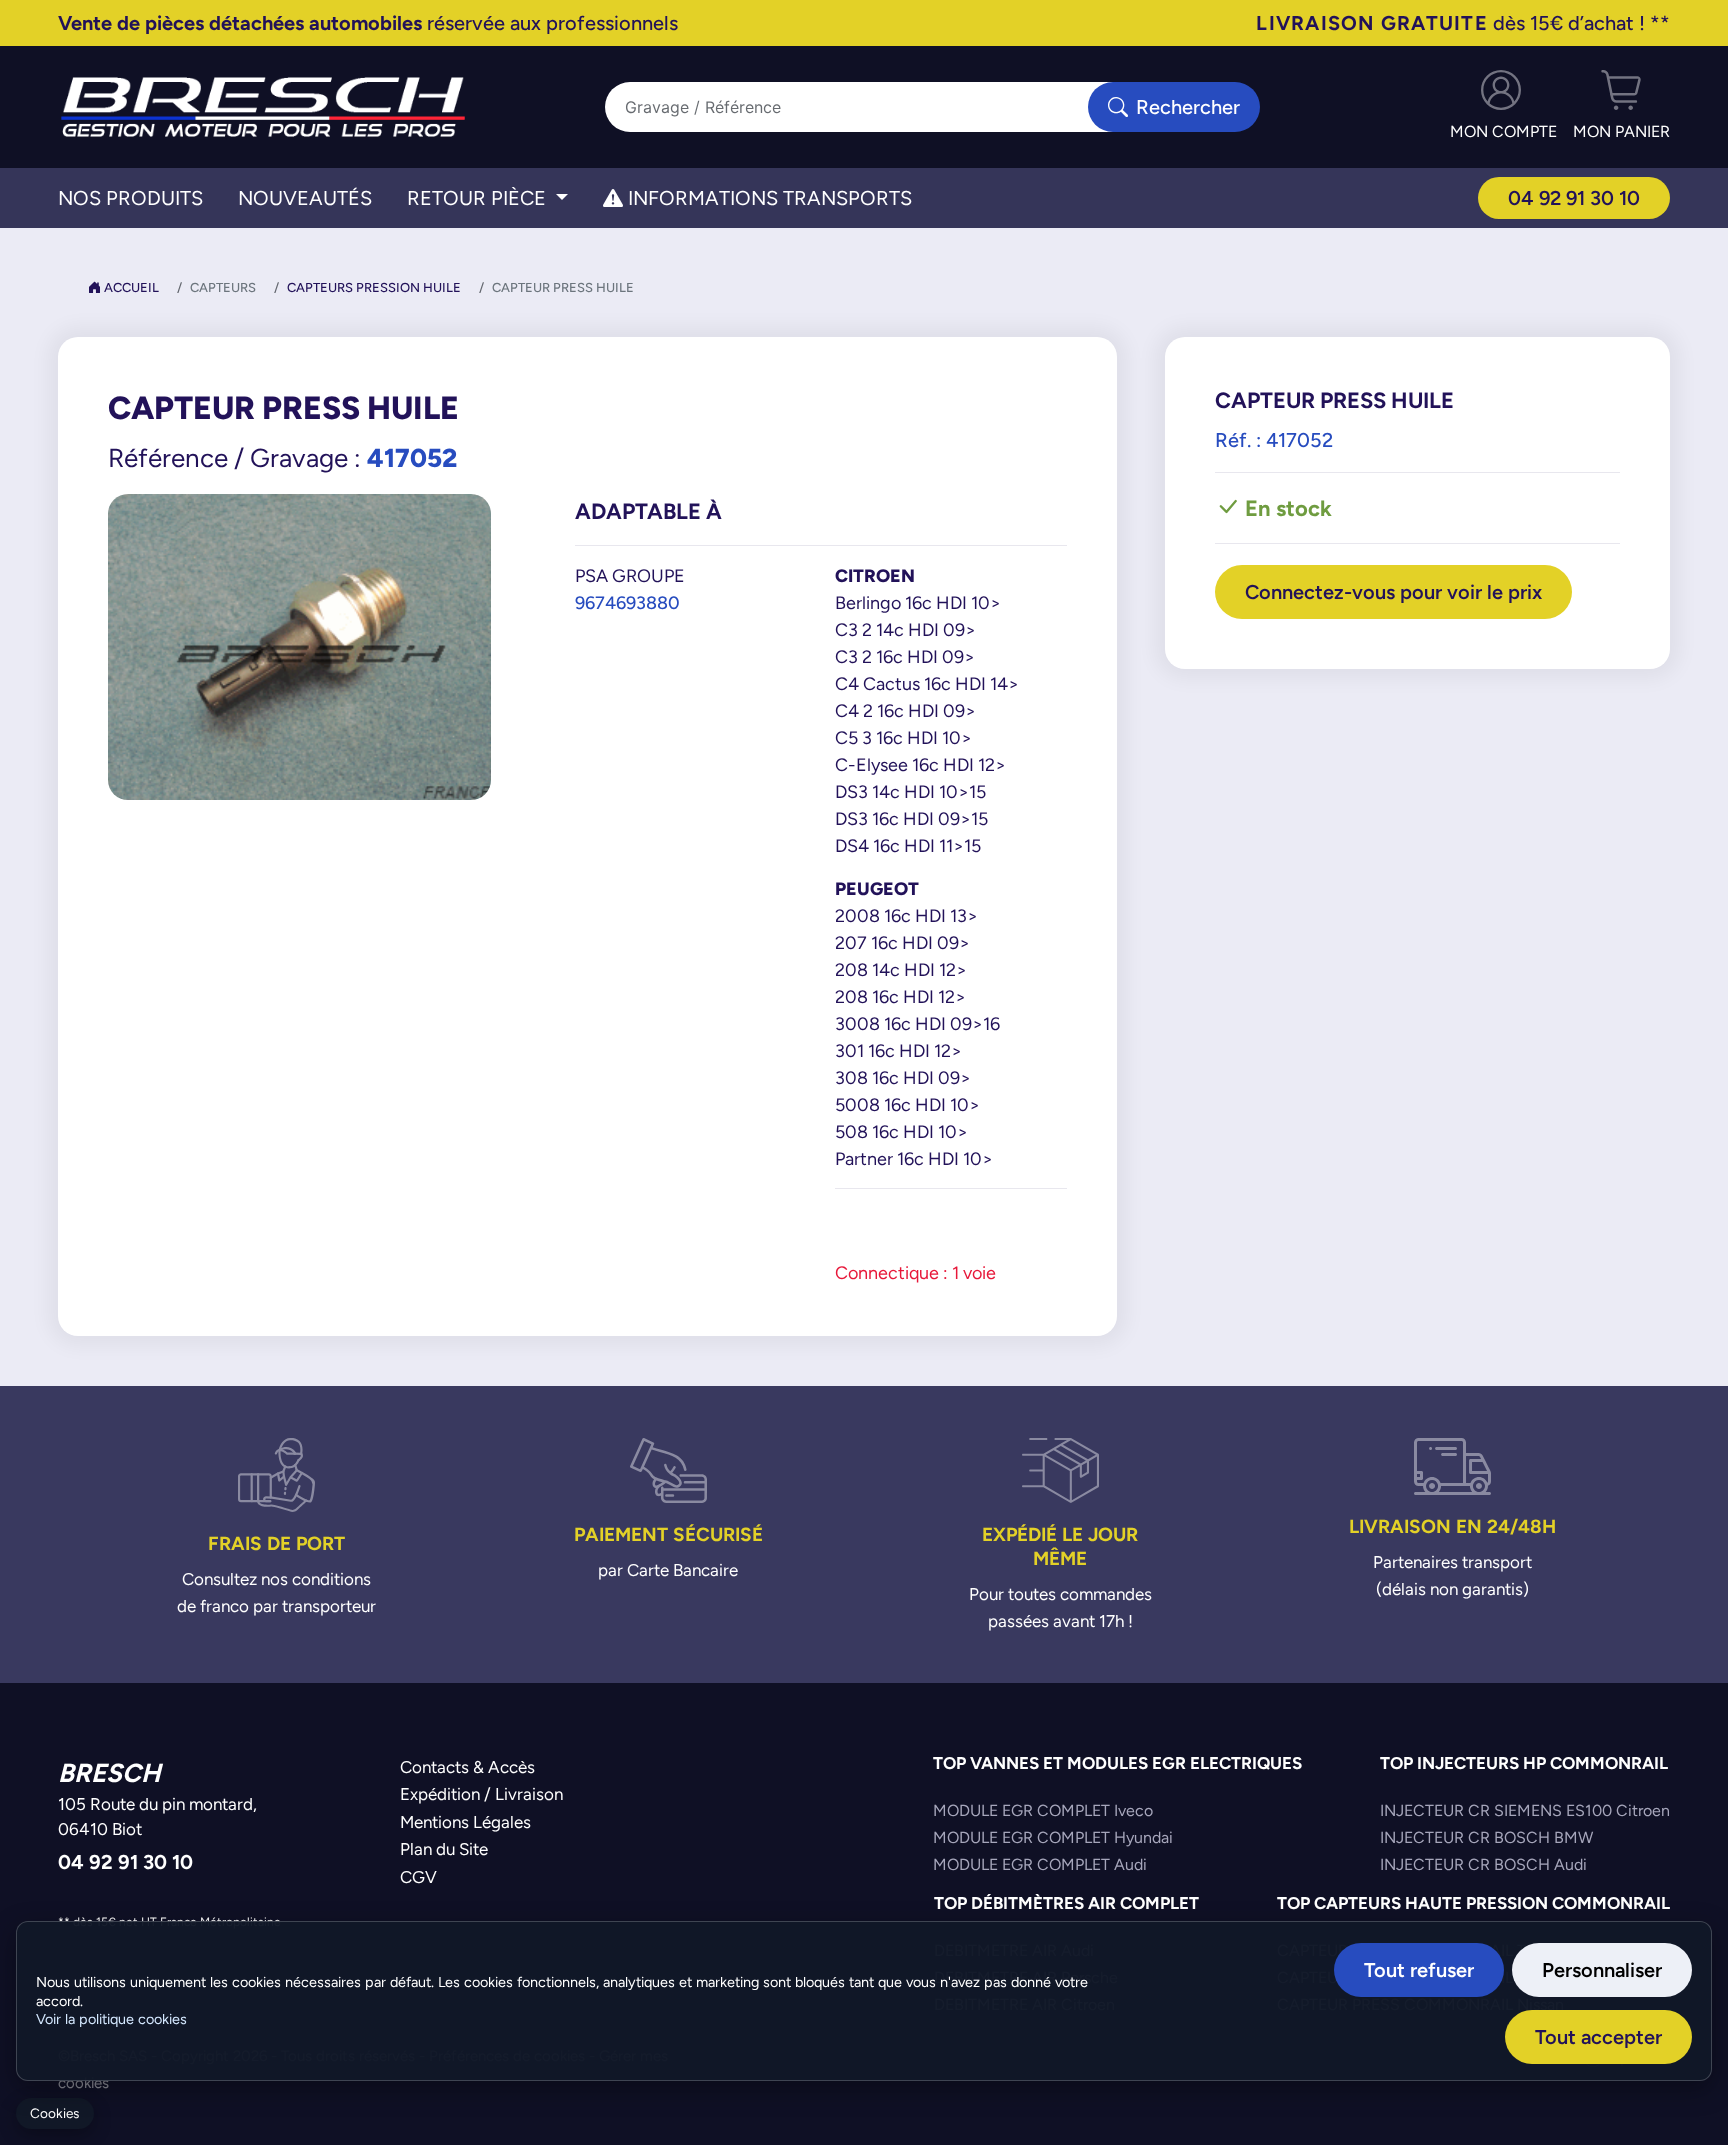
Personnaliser (1602, 1969)
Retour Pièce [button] (479, 198)
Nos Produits (130, 198)
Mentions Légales (465, 1822)
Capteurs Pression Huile (374, 287)
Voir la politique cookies (111, 2019)
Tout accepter (1598, 2036)
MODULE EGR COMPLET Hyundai (1053, 1837)
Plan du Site (444, 1849)
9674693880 (627, 602)
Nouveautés (305, 198)
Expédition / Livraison (481, 1794)
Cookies (54, 2113)
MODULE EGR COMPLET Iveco (1043, 1810)
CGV (418, 1877)
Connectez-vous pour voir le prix (1393, 591)
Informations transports (767, 198)
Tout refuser (1419, 1969)
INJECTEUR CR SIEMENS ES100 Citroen (1525, 1810)
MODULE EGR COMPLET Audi (1040, 1864)
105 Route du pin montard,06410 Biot (157, 1817)
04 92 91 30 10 (1574, 197)
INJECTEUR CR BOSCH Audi (1483, 1864)
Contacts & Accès (467, 1767)
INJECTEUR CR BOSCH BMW (1486, 1837)
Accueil (130, 287)
